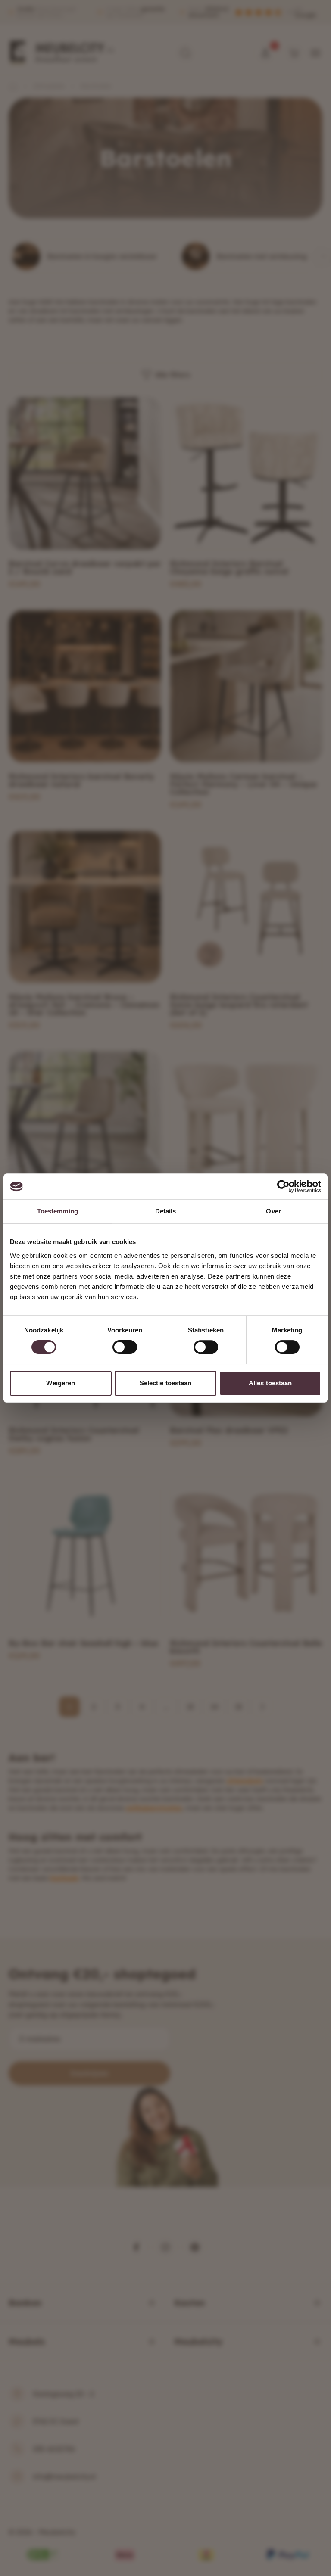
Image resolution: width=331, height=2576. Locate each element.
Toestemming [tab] (58, 1211)
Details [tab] (166, 1211)
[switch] (125, 1347)
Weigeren (61, 1383)
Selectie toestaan (166, 1383)
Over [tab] (273, 1211)
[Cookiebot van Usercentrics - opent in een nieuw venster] (283, 1186)
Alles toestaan (270, 1383)
